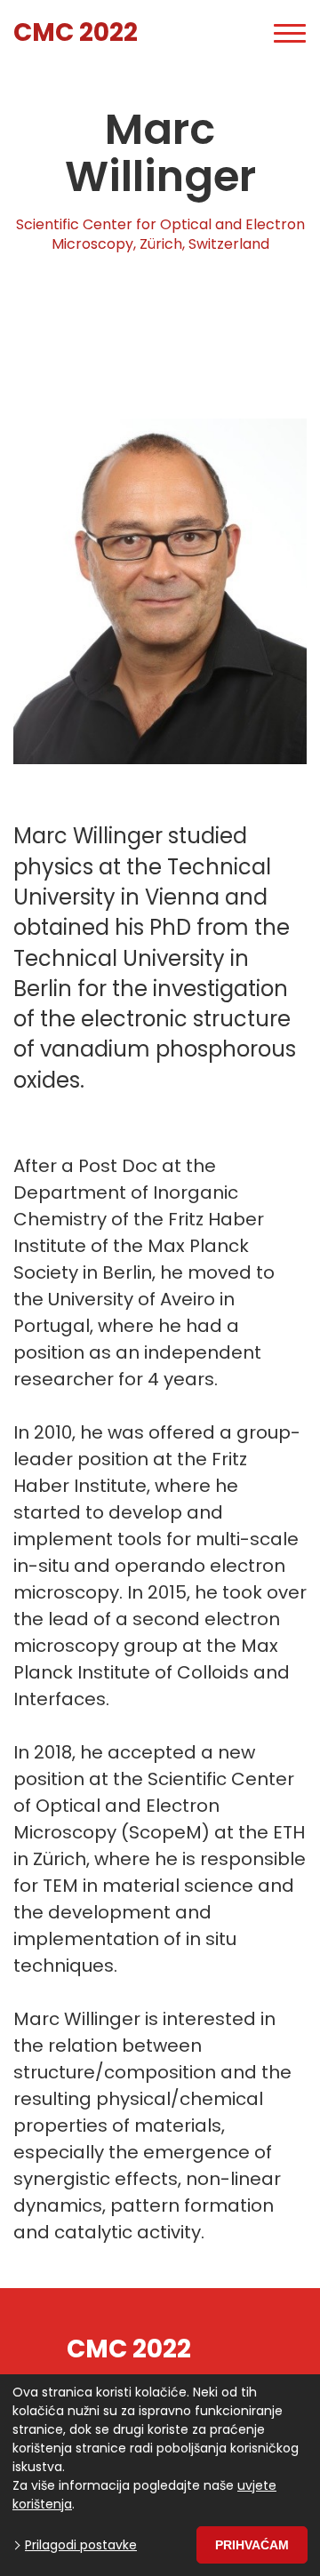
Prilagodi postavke (81, 2545)
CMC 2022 (76, 32)
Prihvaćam (252, 2545)
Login (227, 33)
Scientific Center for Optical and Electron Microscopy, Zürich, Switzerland (160, 235)
